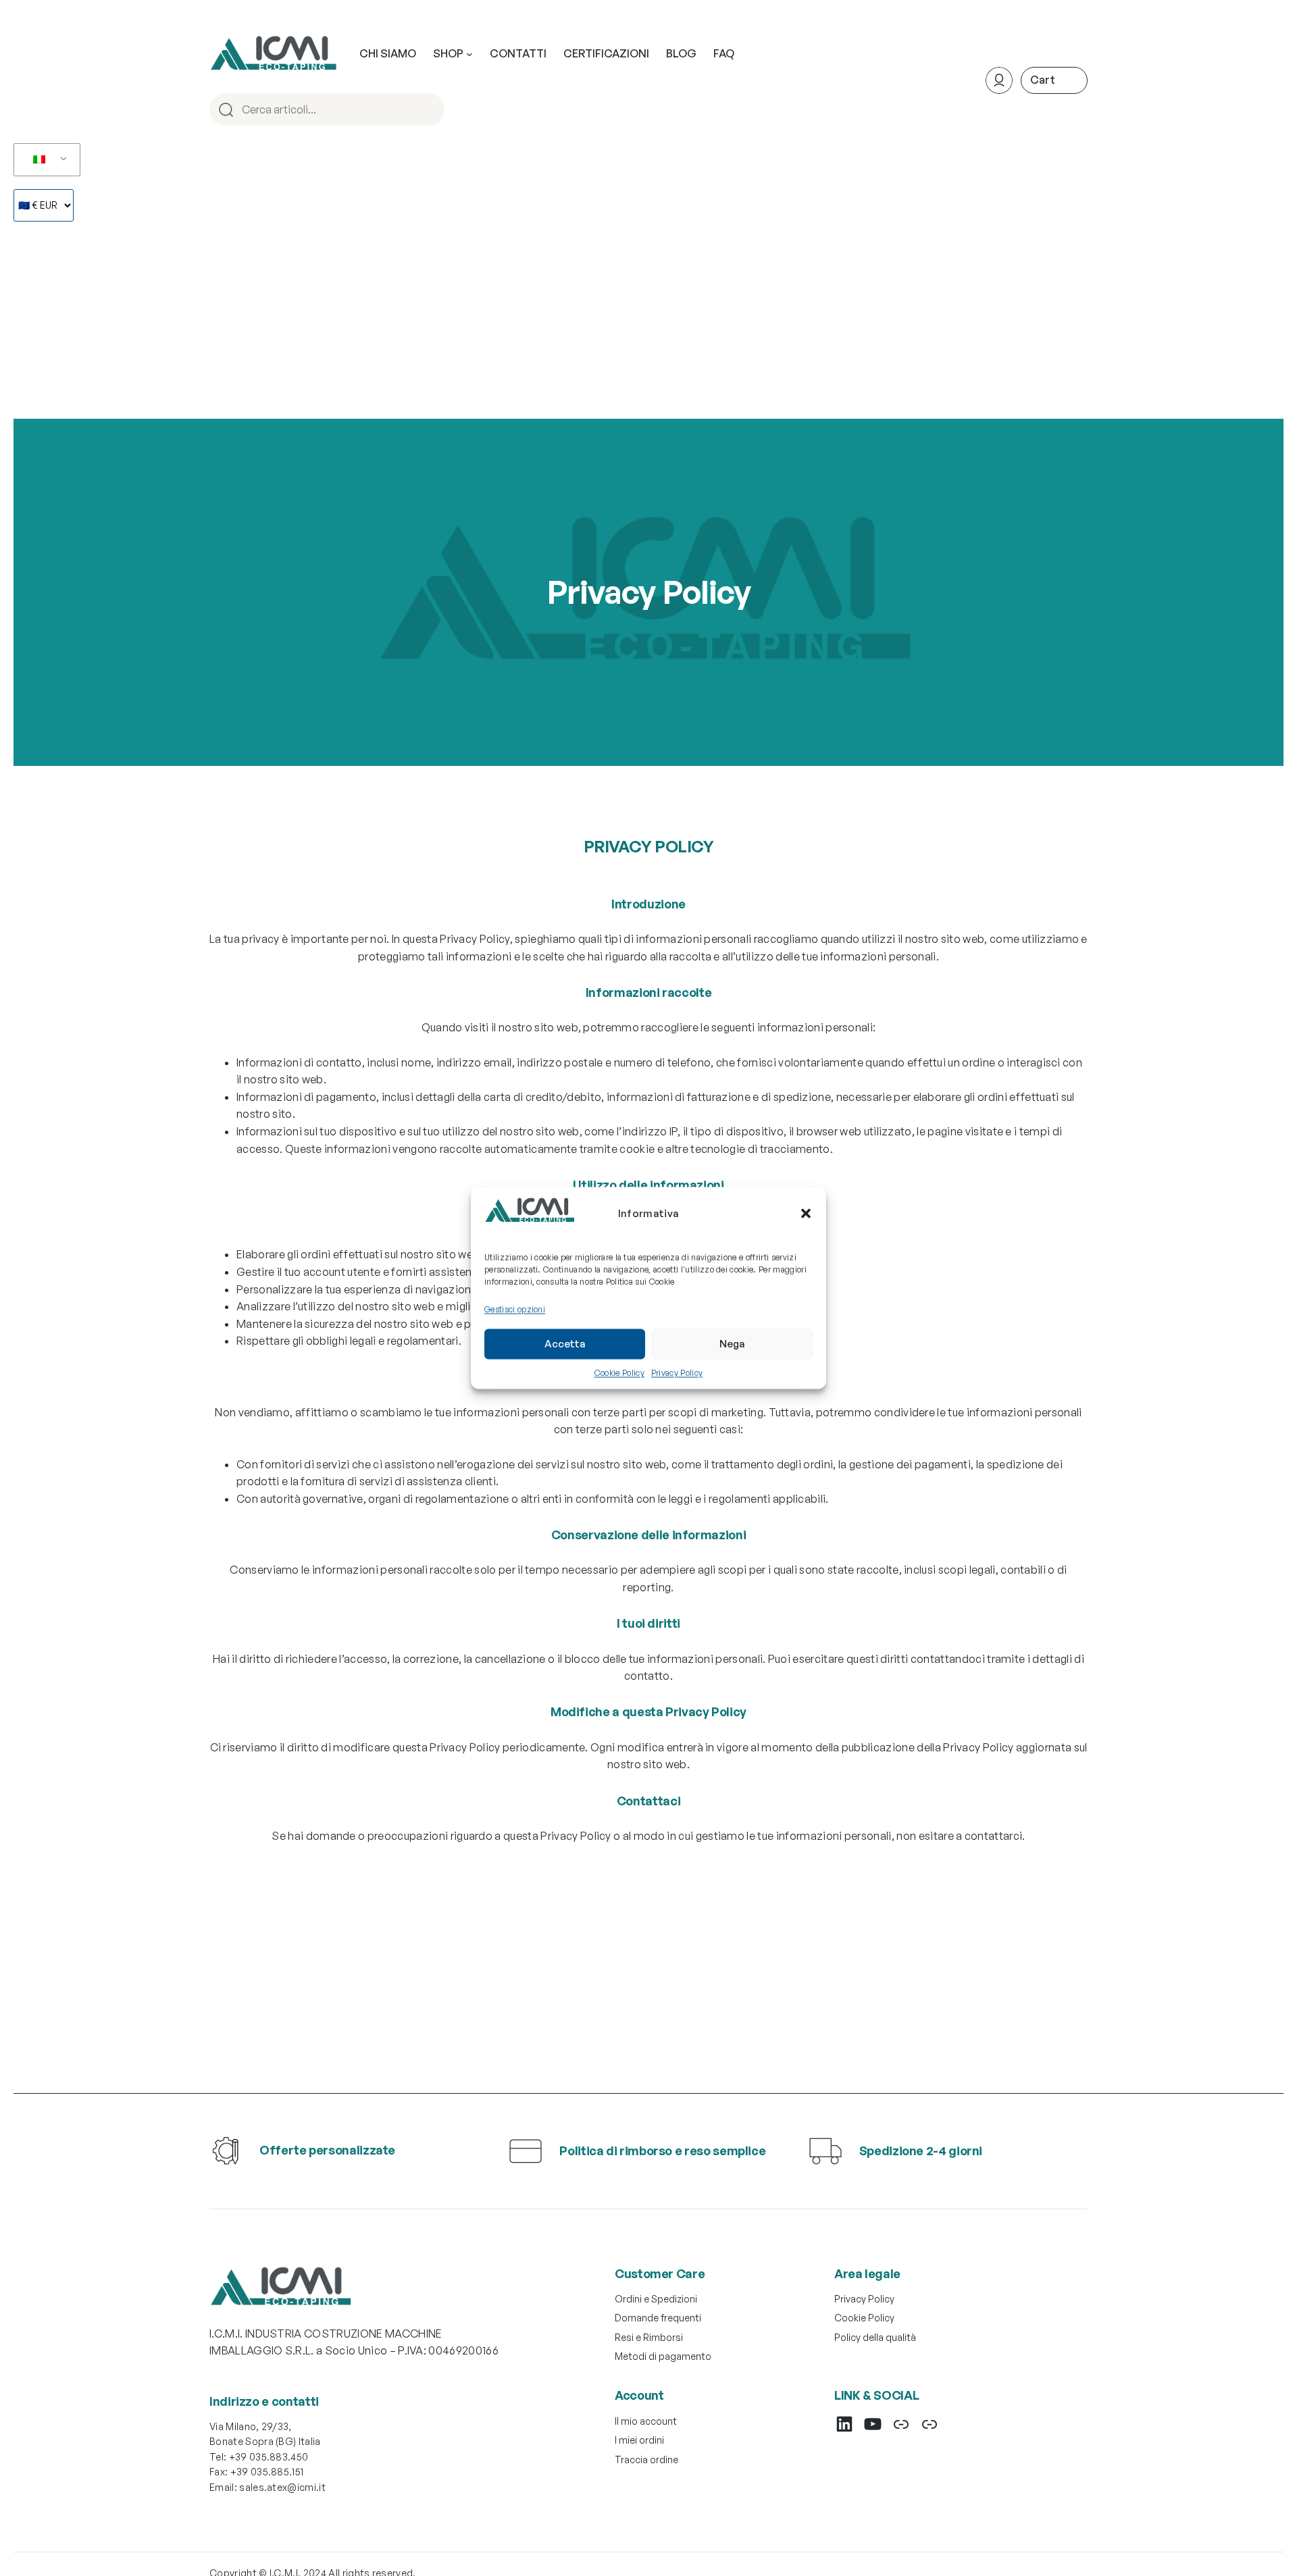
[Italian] (45, 160)
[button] (806, 1213)
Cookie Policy (619, 1372)
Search (432, 109)
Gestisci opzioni (515, 1309)
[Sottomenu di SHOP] (469, 54)
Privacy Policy (677, 1372)
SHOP (448, 53)
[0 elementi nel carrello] (1054, 80)
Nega (732, 1344)
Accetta (565, 1344)
